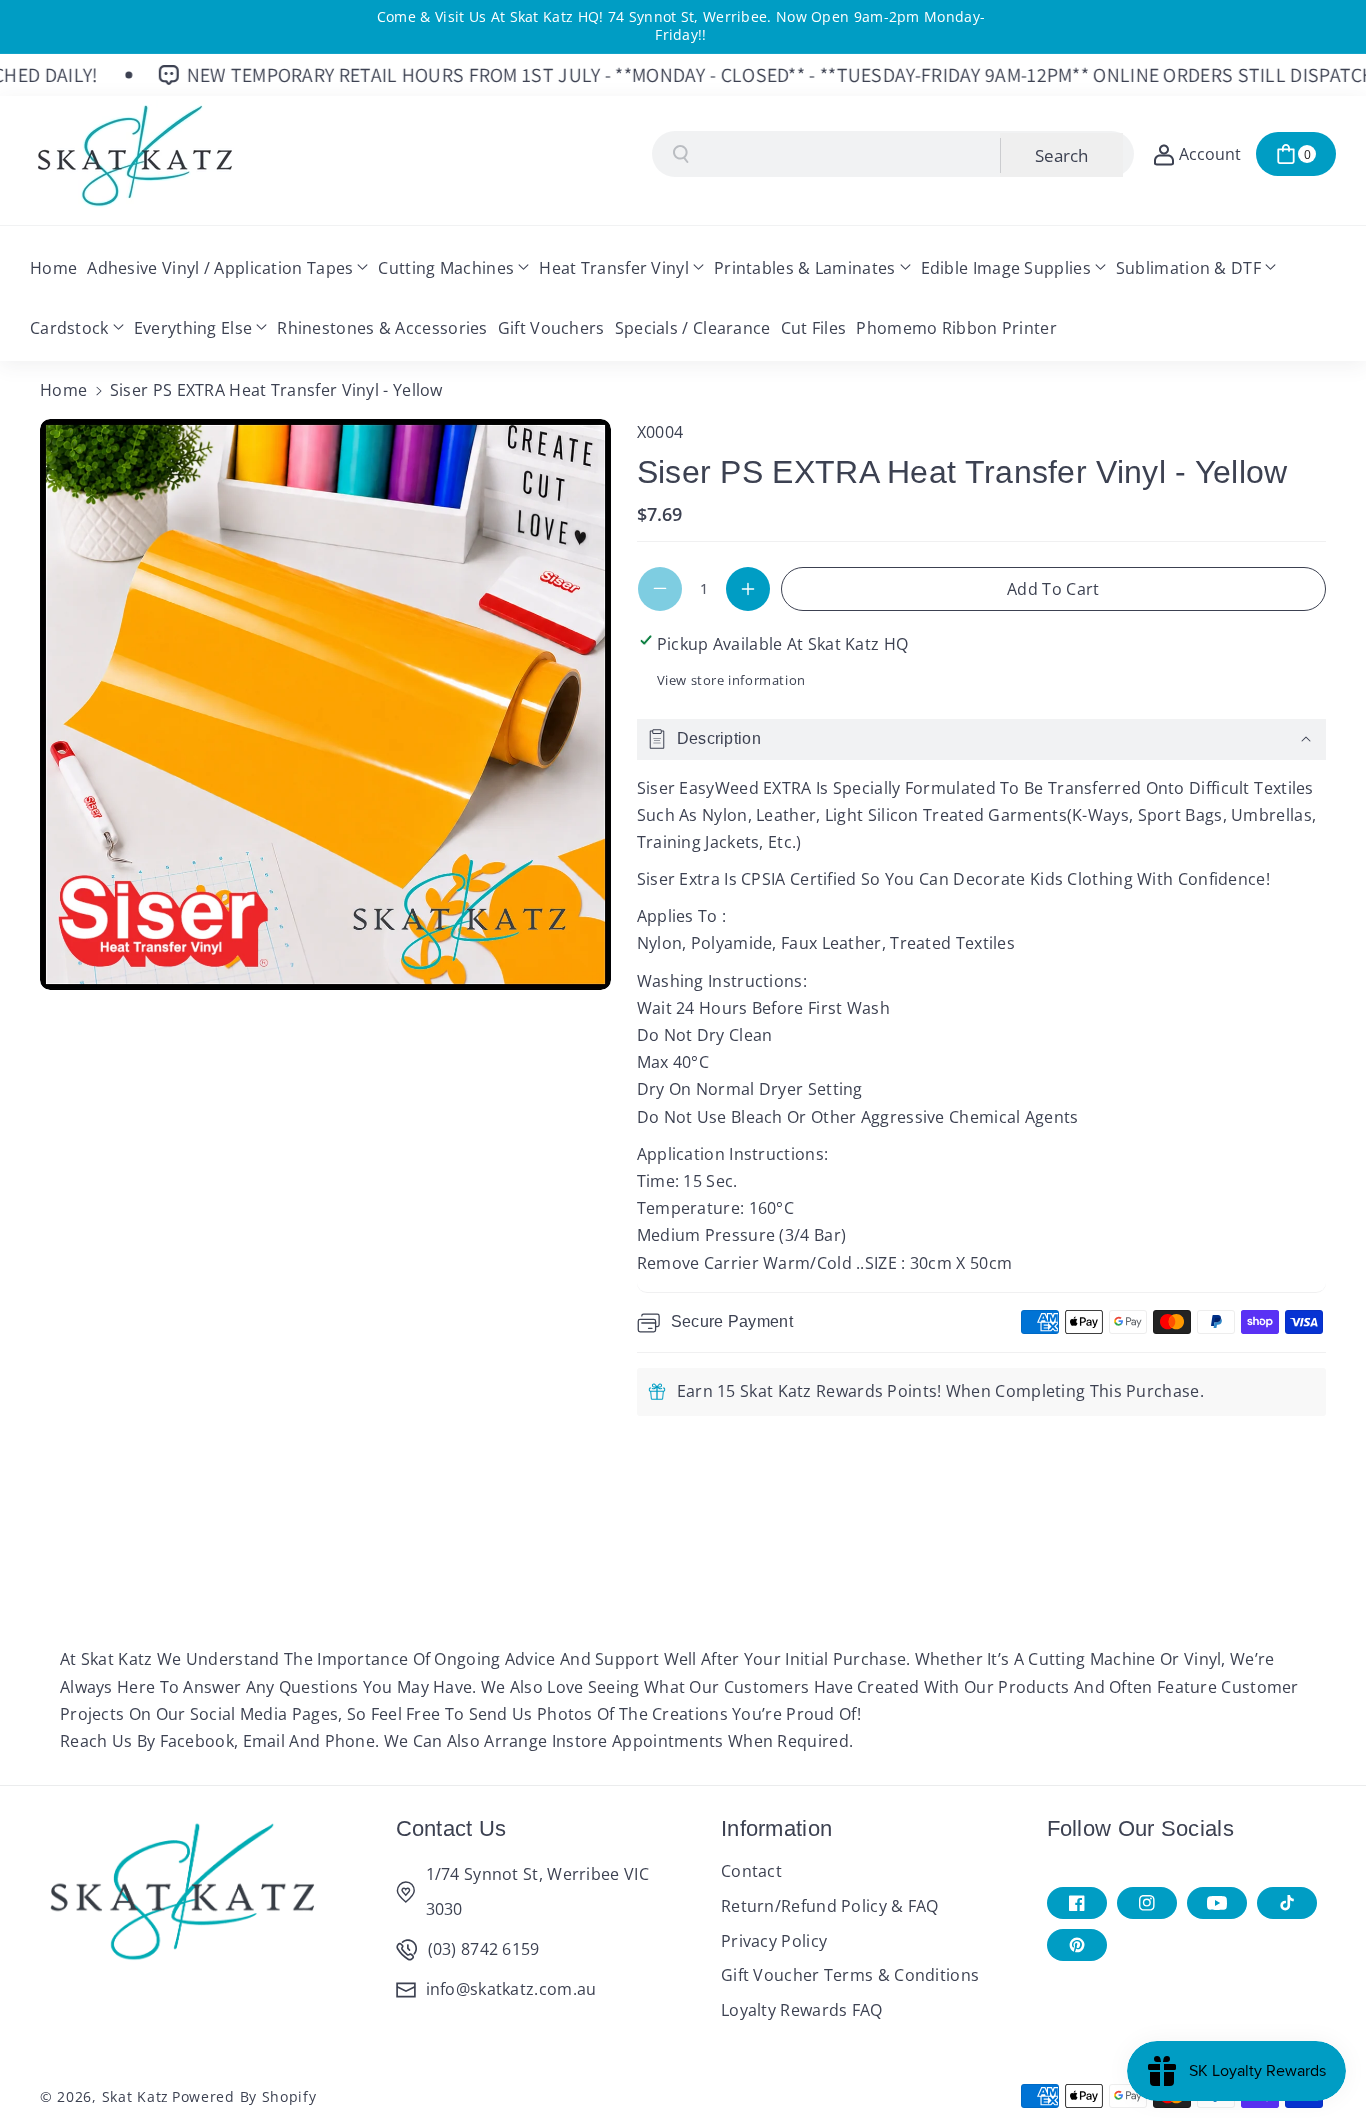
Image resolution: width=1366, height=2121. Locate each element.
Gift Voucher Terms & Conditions (850, 1975)
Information (776, 1828)
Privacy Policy (774, 1941)
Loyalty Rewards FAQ (802, 2010)
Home (63, 390)
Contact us (451, 1828)
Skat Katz (135, 2096)
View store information (731, 680)
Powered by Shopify (244, 2096)
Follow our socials (1140, 1828)
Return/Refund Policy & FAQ (830, 1906)
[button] (1296, 154)
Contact (751, 1871)
